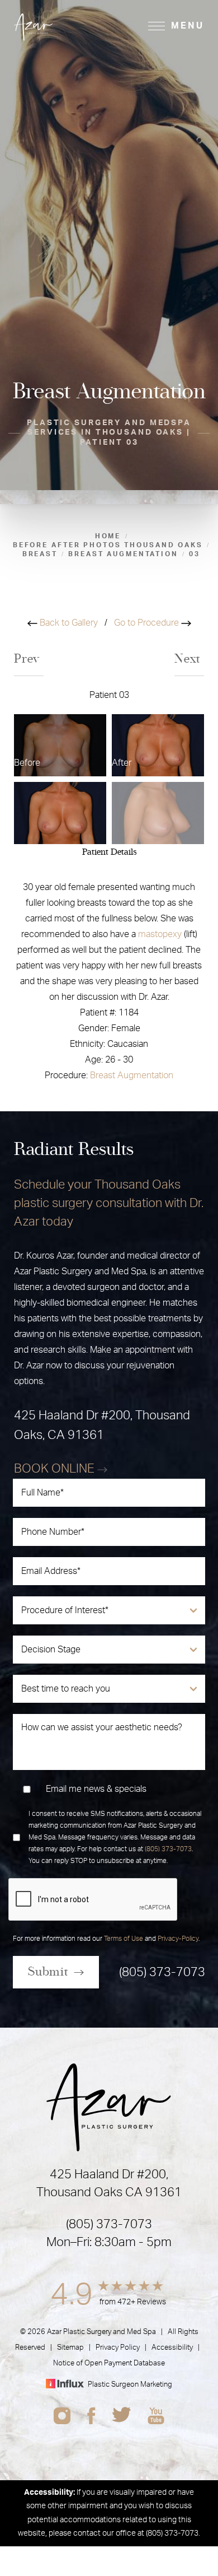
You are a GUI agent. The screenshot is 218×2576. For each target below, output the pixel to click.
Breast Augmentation (132, 1075)
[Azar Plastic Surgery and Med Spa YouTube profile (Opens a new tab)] (156, 2416)
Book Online (56, 1469)
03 (195, 554)
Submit (48, 1972)
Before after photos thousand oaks (108, 545)
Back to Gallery (68, 623)
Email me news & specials (96, 1789)
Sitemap (70, 2348)
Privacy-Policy (178, 1939)
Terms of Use (124, 1939)
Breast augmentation (123, 554)
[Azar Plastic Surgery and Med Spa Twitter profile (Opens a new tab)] (122, 2416)
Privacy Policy (118, 2348)
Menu (188, 26)
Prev (29, 659)
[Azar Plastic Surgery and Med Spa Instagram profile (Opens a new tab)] (62, 2416)
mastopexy (160, 934)
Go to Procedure (148, 623)
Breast (40, 554)
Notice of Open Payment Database (109, 2363)
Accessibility (172, 2348)
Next (189, 659)
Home (108, 536)
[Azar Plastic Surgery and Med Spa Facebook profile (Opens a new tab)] (91, 2416)
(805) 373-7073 (168, 1849)
